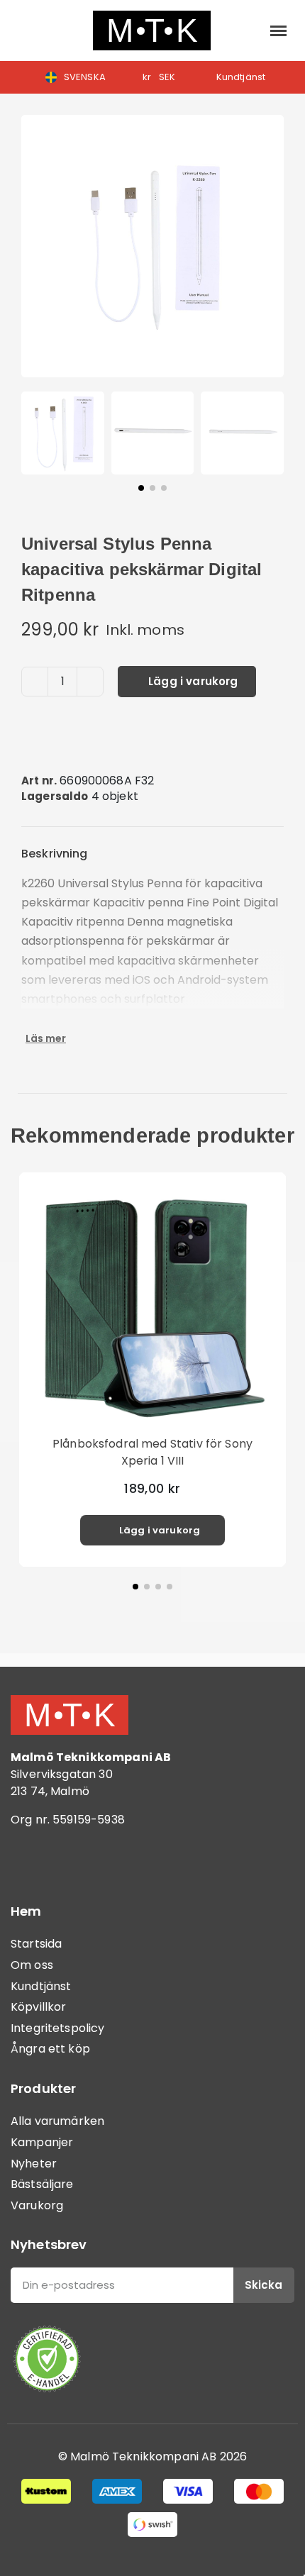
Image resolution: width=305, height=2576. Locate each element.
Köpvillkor (39, 2007)
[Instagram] (67, 1860)
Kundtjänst (41, 1986)
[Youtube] (106, 1860)
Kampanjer (42, 2142)
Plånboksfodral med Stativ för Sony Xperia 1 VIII (152, 1452)
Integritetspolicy (58, 2028)
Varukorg (37, 2205)
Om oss (32, 1965)
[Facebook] (28, 1860)
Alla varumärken (57, 2121)
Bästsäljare (42, 2184)
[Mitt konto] (247, 30)
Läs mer (46, 1038)
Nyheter (34, 2164)
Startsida (36, 1944)
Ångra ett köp (50, 2049)
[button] (25, 31)
